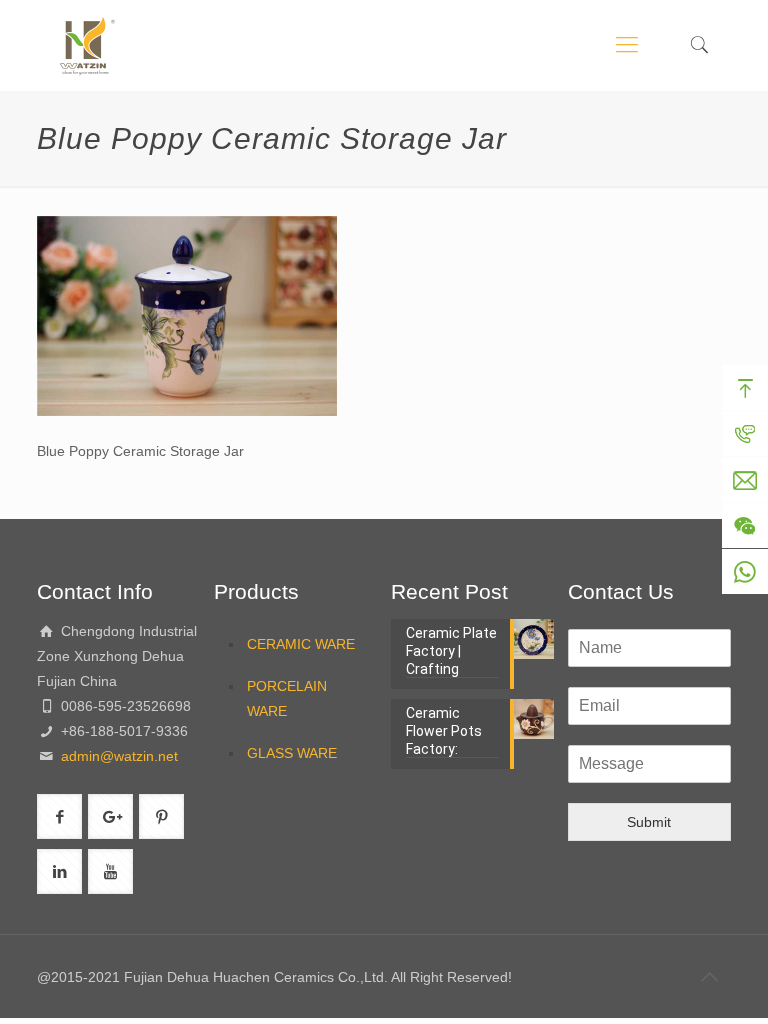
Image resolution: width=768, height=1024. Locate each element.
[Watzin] (87, 45)
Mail (745, 480)
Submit (649, 822)
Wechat (745, 526)
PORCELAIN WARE (287, 698)
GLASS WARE (292, 753)
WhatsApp (745, 572)
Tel (745, 434)
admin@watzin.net (117, 756)
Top (745, 388)
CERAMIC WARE (301, 644)
